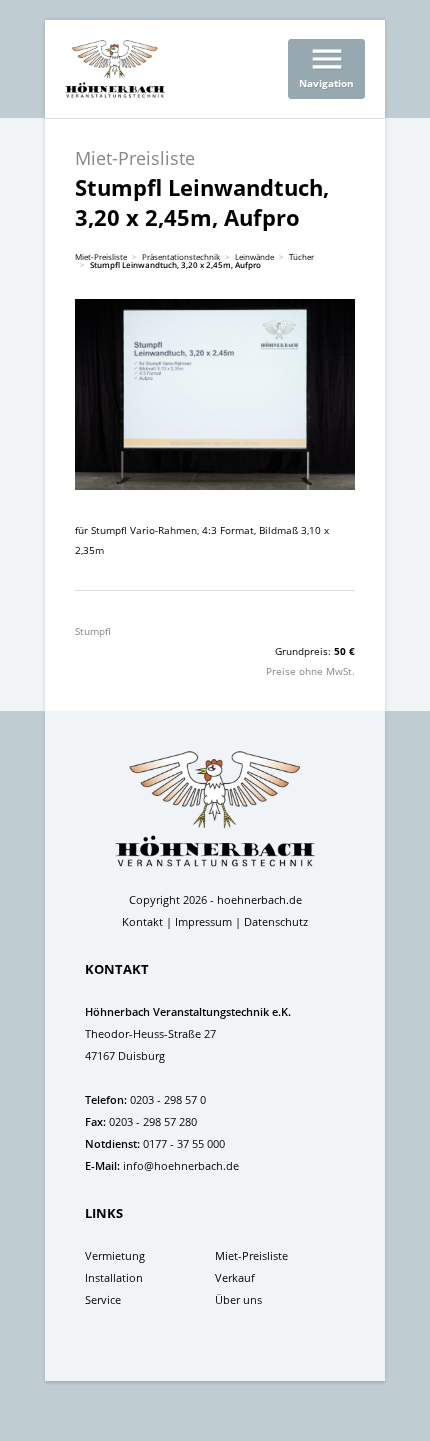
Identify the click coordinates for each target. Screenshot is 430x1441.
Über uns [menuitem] (238, 1299)
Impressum (203, 921)
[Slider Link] (215, 394)
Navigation (326, 65)
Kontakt (142, 921)
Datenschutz (276, 921)
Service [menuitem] (103, 1299)
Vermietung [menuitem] (115, 1255)
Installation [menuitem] (114, 1277)
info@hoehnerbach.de (181, 1165)
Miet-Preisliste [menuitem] (251, 1255)
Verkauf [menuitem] (235, 1277)
